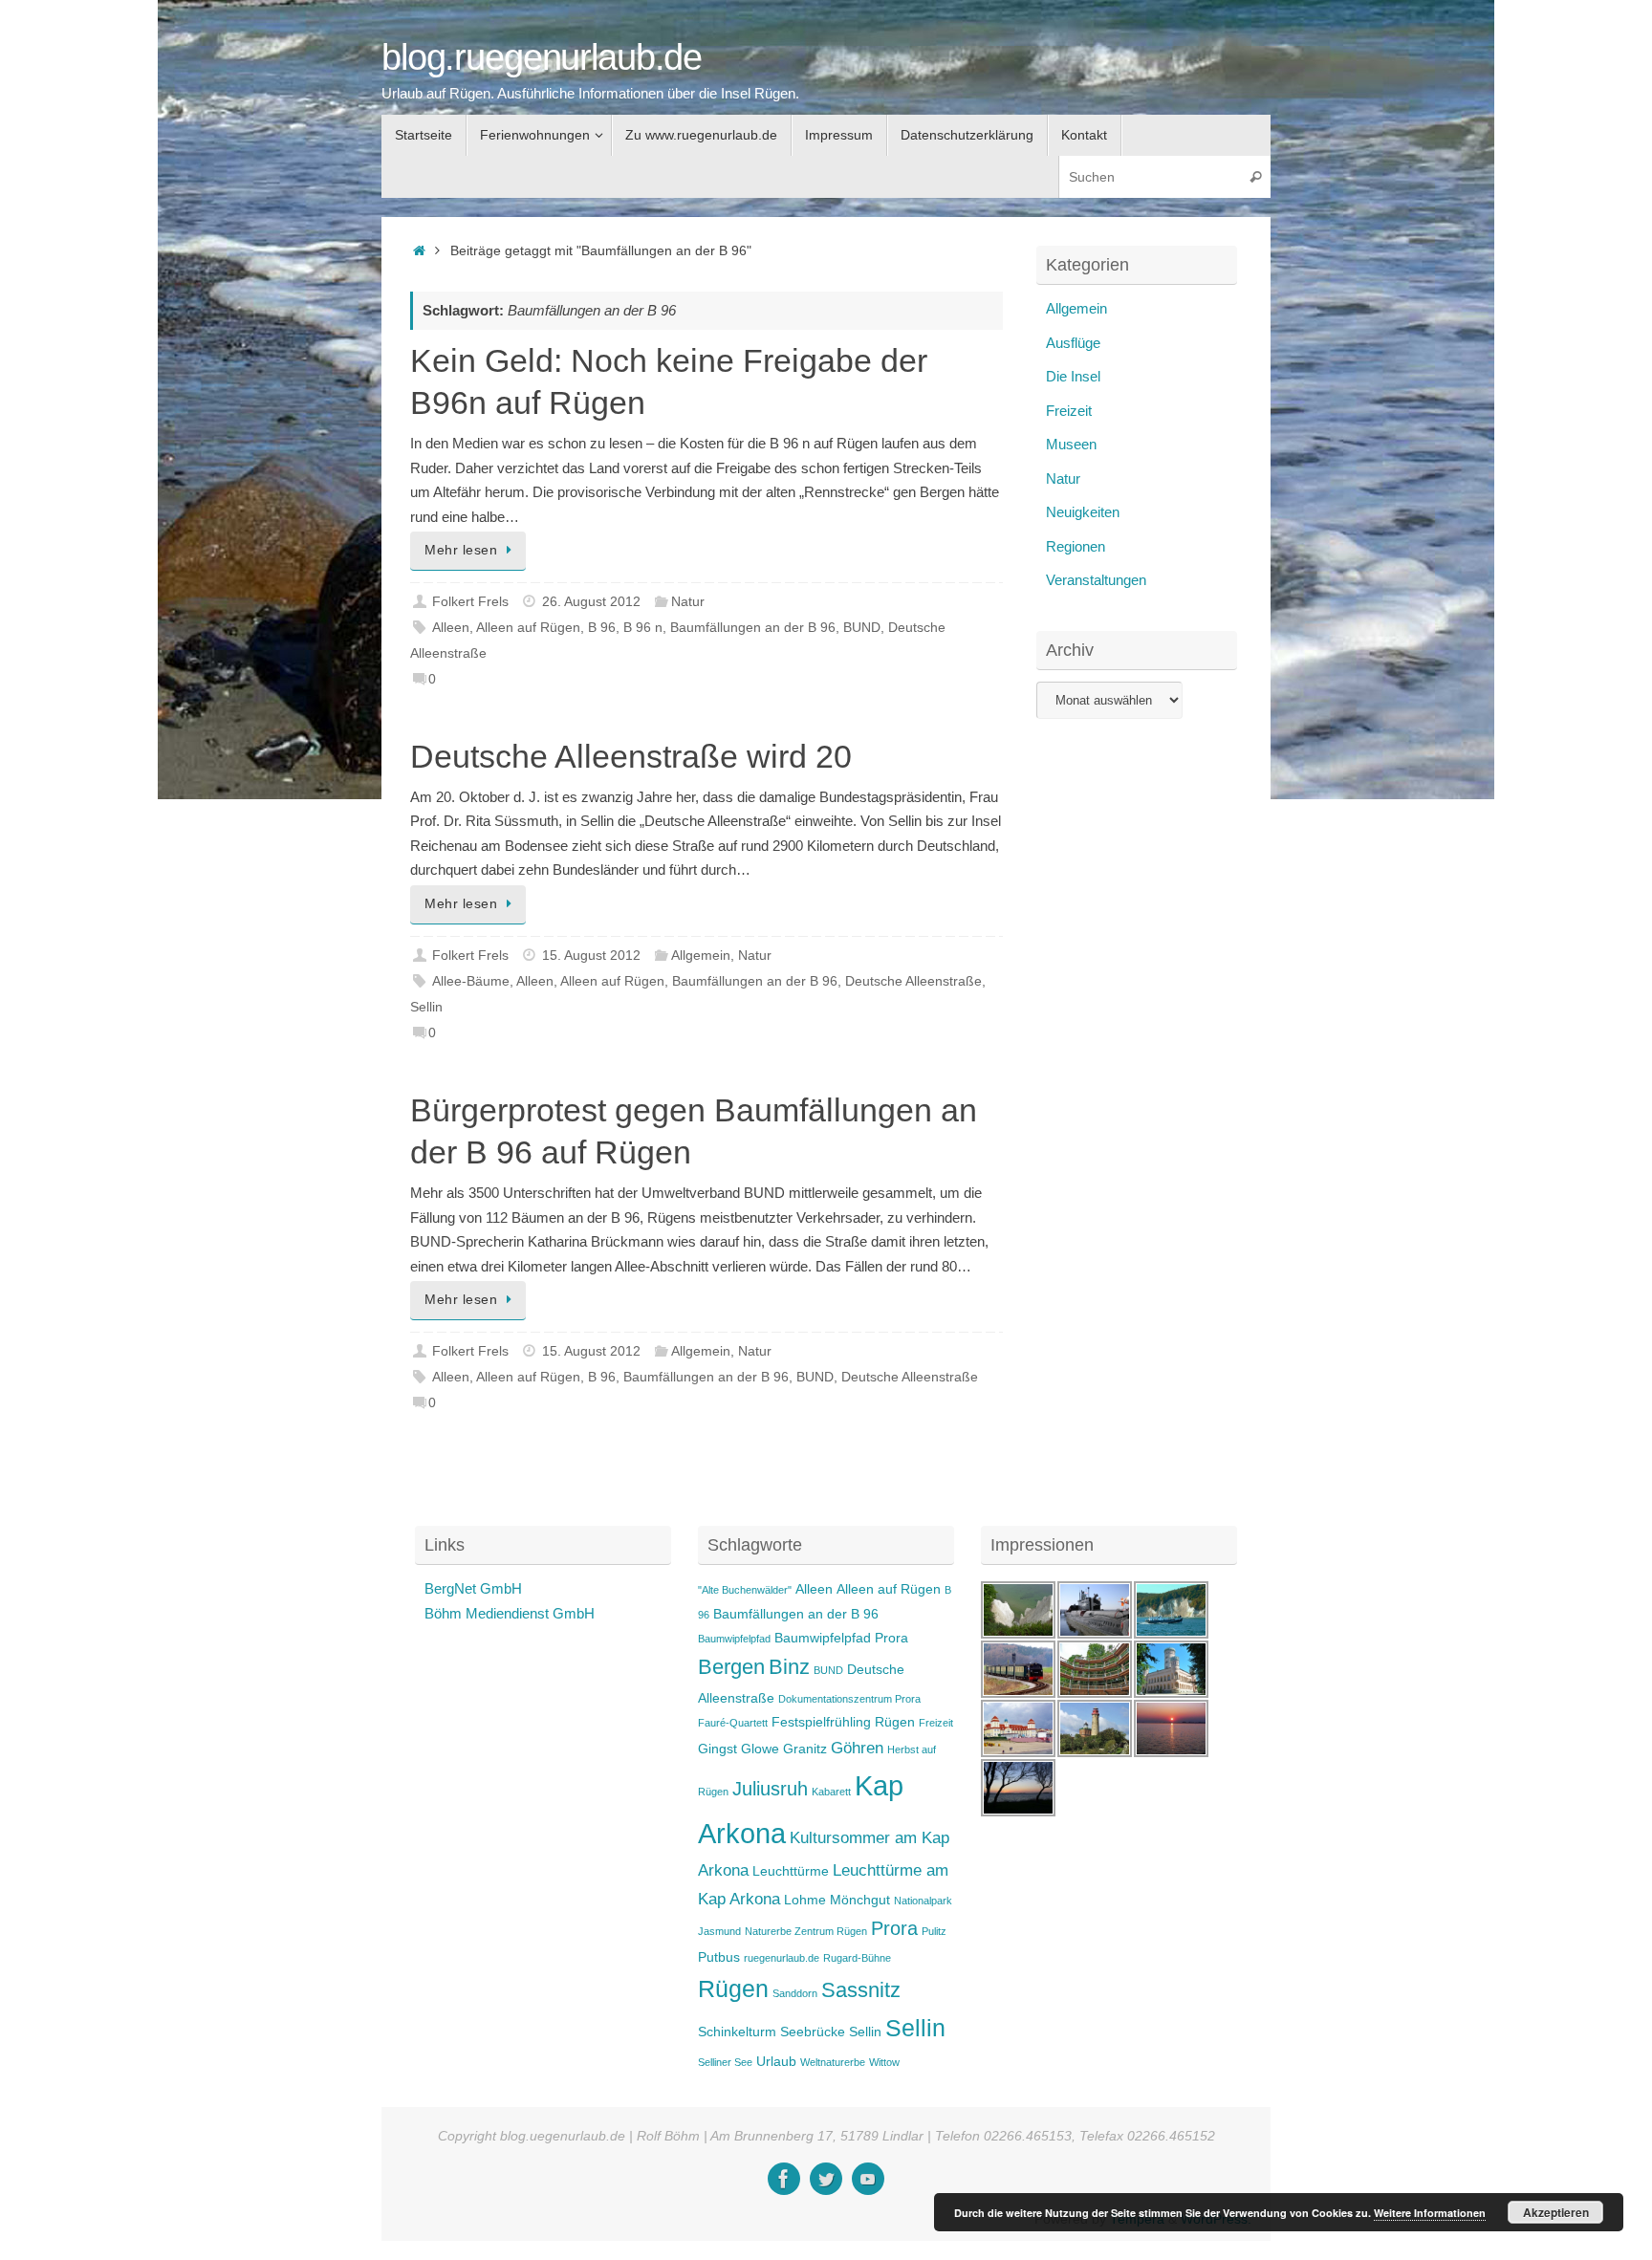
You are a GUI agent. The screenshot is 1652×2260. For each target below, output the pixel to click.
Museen (1071, 444)
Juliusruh (770, 1789)
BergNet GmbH (473, 1588)
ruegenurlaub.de (782, 1958)
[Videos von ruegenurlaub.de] (868, 2179)
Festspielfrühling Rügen (843, 1722)
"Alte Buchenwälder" (745, 1590)
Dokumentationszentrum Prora (849, 1699)
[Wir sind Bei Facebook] (784, 2179)
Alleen (451, 628)
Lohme (805, 1900)
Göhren (857, 1748)
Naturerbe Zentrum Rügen (806, 1931)
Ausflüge (1073, 343)
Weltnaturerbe (833, 2062)
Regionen (1076, 546)
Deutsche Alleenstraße (913, 981)
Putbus (719, 1957)
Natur (688, 602)
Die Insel (1073, 376)
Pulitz (934, 1931)
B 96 (602, 628)
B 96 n (643, 628)
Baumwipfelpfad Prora (841, 1638)
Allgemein (701, 956)
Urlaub (776, 2061)
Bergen (731, 1667)
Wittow (884, 2062)
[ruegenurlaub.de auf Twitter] (826, 2179)
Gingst (717, 1749)
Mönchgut (860, 1900)
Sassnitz (861, 1990)
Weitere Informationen (1430, 2213)
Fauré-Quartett (733, 1723)
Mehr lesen (461, 550)
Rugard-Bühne (857, 1958)
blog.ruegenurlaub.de (542, 58)
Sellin (426, 1007)
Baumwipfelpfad (734, 1639)
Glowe (760, 1749)
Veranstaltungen (1096, 580)
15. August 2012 (591, 956)
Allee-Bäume (471, 981)
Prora (894, 1928)
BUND (862, 628)
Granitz (805, 1749)
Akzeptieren (1556, 2212)
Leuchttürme (791, 1871)
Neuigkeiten (1083, 512)
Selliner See (725, 2062)
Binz (789, 1667)
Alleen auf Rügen (528, 628)
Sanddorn (795, 1993)
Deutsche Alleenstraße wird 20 (631, 756)
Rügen (733, 1989)
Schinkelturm (737, 2032)
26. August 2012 (591, 602)
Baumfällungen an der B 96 (753, 628)
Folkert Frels (470, 602)
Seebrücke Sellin (831, 2032)
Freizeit (1069, 411)
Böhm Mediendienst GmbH (510, 1613)
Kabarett (831, 1792)
